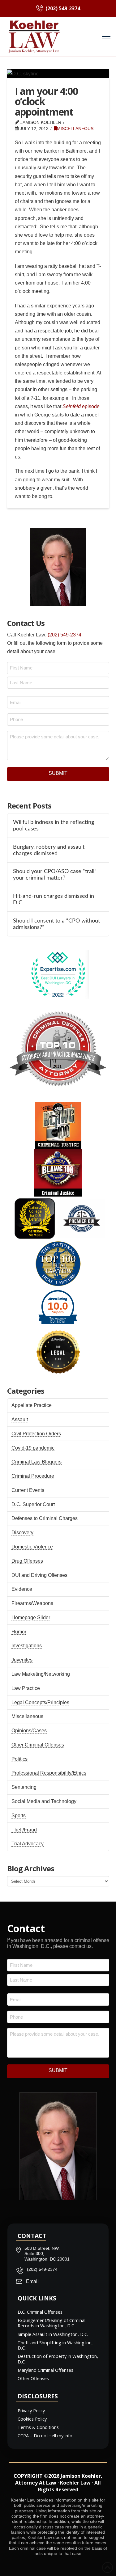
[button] (106, 37)
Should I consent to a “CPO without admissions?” (56, 924)
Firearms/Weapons (32, 1603)
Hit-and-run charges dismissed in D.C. (54, 899)
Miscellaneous (75, 129)
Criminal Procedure (33, 1476)
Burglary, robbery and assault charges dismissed (49, 850)
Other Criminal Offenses (38, 1745)
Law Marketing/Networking (41, 1674)
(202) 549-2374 (64, 635)
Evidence (22, 1589)
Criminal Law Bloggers (37, 1462)
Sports (19, 1816)
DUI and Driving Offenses (39, 1575)
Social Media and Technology (44, 1801)
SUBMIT (58, 773)
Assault (20, 1419)
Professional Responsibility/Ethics (49, 1773)
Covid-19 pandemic (33, 1448)
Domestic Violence (32, 1547)
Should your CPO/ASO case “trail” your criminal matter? (55, 875)
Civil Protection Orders (36, 1434)
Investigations (27, 1646)
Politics (19, 1759)
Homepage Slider (31, 1617)
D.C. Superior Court (33, 1504)
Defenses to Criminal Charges (45, 1518)
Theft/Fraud (24, 1830)
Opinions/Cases (29, 1731)
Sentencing (24, 1787)
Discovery (22, 1533)
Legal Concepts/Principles (40, 1702)
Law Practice (26, 1688)
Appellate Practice (32, 1405)
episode (81, 406)
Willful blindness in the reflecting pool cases (54, 826)
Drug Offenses (27, 1561)
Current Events (28, 1490)
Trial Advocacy (28, 1844)
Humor (19, 1632)
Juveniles (22, 1660)
